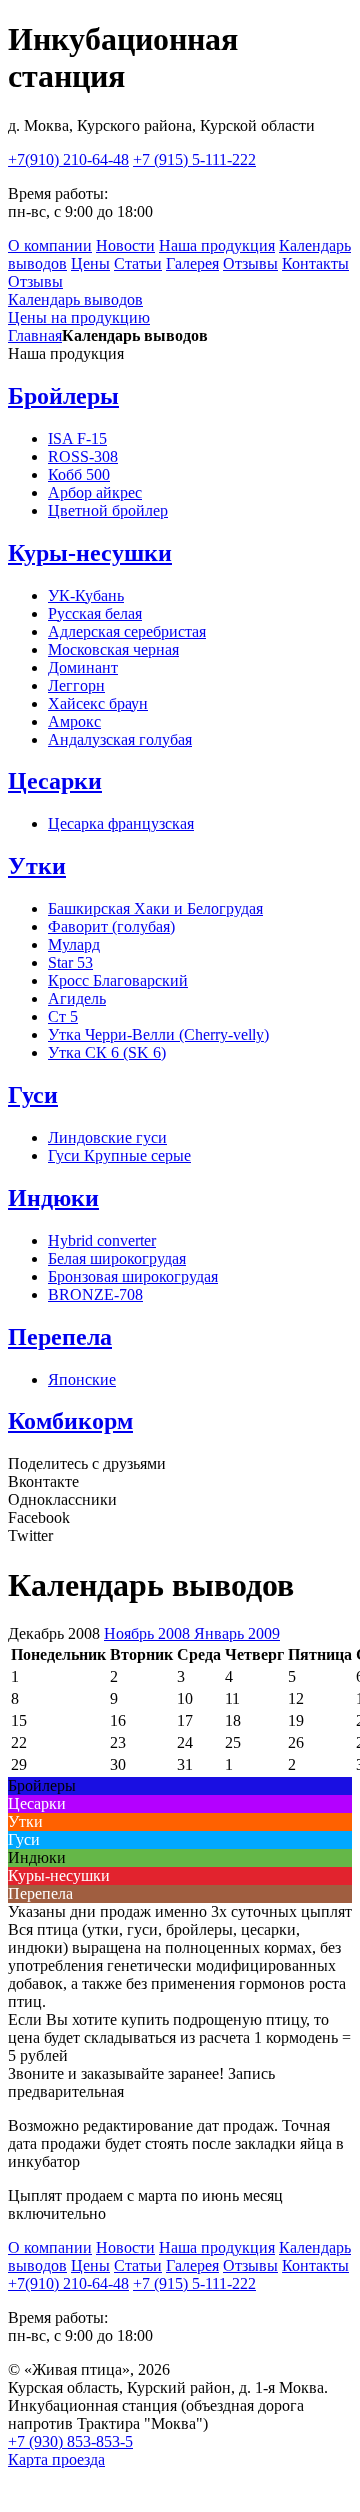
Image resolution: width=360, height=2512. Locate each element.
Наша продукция (217, 245)
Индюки (53, 1198)
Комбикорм (70, 1421)
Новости (125, 245)
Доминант (83, 667)
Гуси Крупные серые (119, 1155)
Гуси (33, 1095)
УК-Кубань (86, 595)
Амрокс (74, 721)
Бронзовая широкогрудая (133, 1276)
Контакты (315, 263)
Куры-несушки (90, 553)
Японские (82, 1379)
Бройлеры (63, 396)
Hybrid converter (102, 1240)
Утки (37, 866)
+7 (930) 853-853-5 (70, 2441)
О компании (50, 245)
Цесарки (55, 781)
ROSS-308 (83, 456)
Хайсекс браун (98, 703)
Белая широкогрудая (117, 1258)
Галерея (192, 263)
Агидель (77, 998)
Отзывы (250, 263)
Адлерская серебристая (127, 631)
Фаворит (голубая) (111, 926)
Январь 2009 (237, 1633)
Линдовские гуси (107, 1137)
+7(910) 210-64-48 (68, 159)
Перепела (60, 1337)
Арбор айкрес (95, 492)
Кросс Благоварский (118, 980)
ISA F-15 (77, 438)
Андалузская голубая (120, 739)
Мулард (74, 944)
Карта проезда (56, 2459)
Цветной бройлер (108, 510)
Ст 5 (63, 1016)
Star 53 (70, 962)
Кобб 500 (79, 474)
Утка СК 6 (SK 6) (107, 1052)
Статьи (138, 263)
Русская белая (95, 613)
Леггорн (76, 685)
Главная (35, 335)
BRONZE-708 (95, 1294)
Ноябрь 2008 (149, 1633)
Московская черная (113, 649)
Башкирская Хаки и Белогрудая (155, 908)
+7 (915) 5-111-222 (194, 159)
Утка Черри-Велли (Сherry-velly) (158, 1034)
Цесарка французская (121, 823)
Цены (90, 263)
